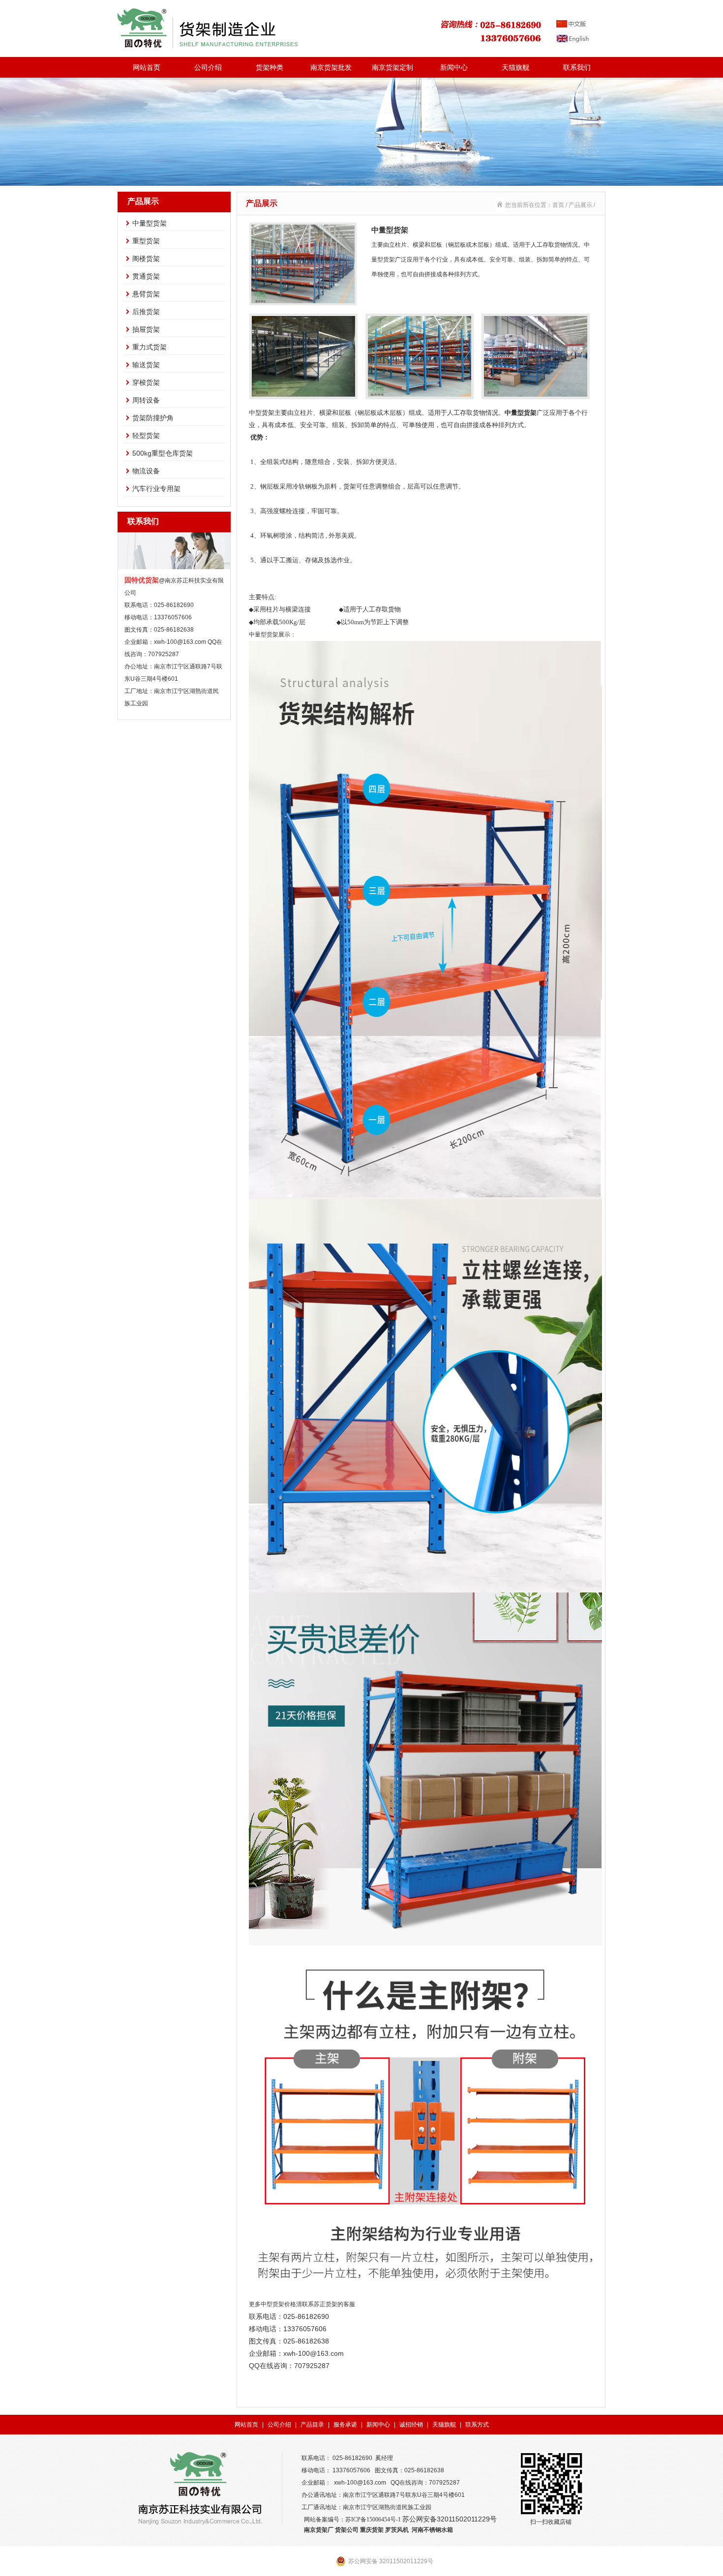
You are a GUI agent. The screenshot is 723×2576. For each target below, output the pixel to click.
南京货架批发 (331, 67)
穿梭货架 (146, 382)
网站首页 (147, 67)
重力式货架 (150, 347)
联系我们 (577, 67)
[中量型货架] (303, 301)
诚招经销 (411, 2425)
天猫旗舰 (515, 67)
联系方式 (477, 2425)
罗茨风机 (397, 2530)
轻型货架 (146, 435)
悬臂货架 (146, 294)
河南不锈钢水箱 (432, 2530)
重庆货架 (372, 2530)
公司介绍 (208, 67)
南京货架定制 (392, 67)
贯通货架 (146, 276)
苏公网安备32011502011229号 (450, 2519)
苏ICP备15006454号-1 (373, 2519)
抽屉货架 (146, 329)
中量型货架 (150, 223)
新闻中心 (454, 67)
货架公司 (347, 2530)
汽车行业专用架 (156, 489)
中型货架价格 (278, 2304)
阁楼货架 (146, 259)
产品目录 (312, 2425)
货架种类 (270, 67)
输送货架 (146, 365)
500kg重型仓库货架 (163, 453)
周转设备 (146, 400)
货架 (272, 635)
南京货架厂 (319, 2530)
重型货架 (146, 241)
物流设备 (146, 471)
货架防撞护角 (153, 418)
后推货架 (146, 312)
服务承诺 (345, 2425)
